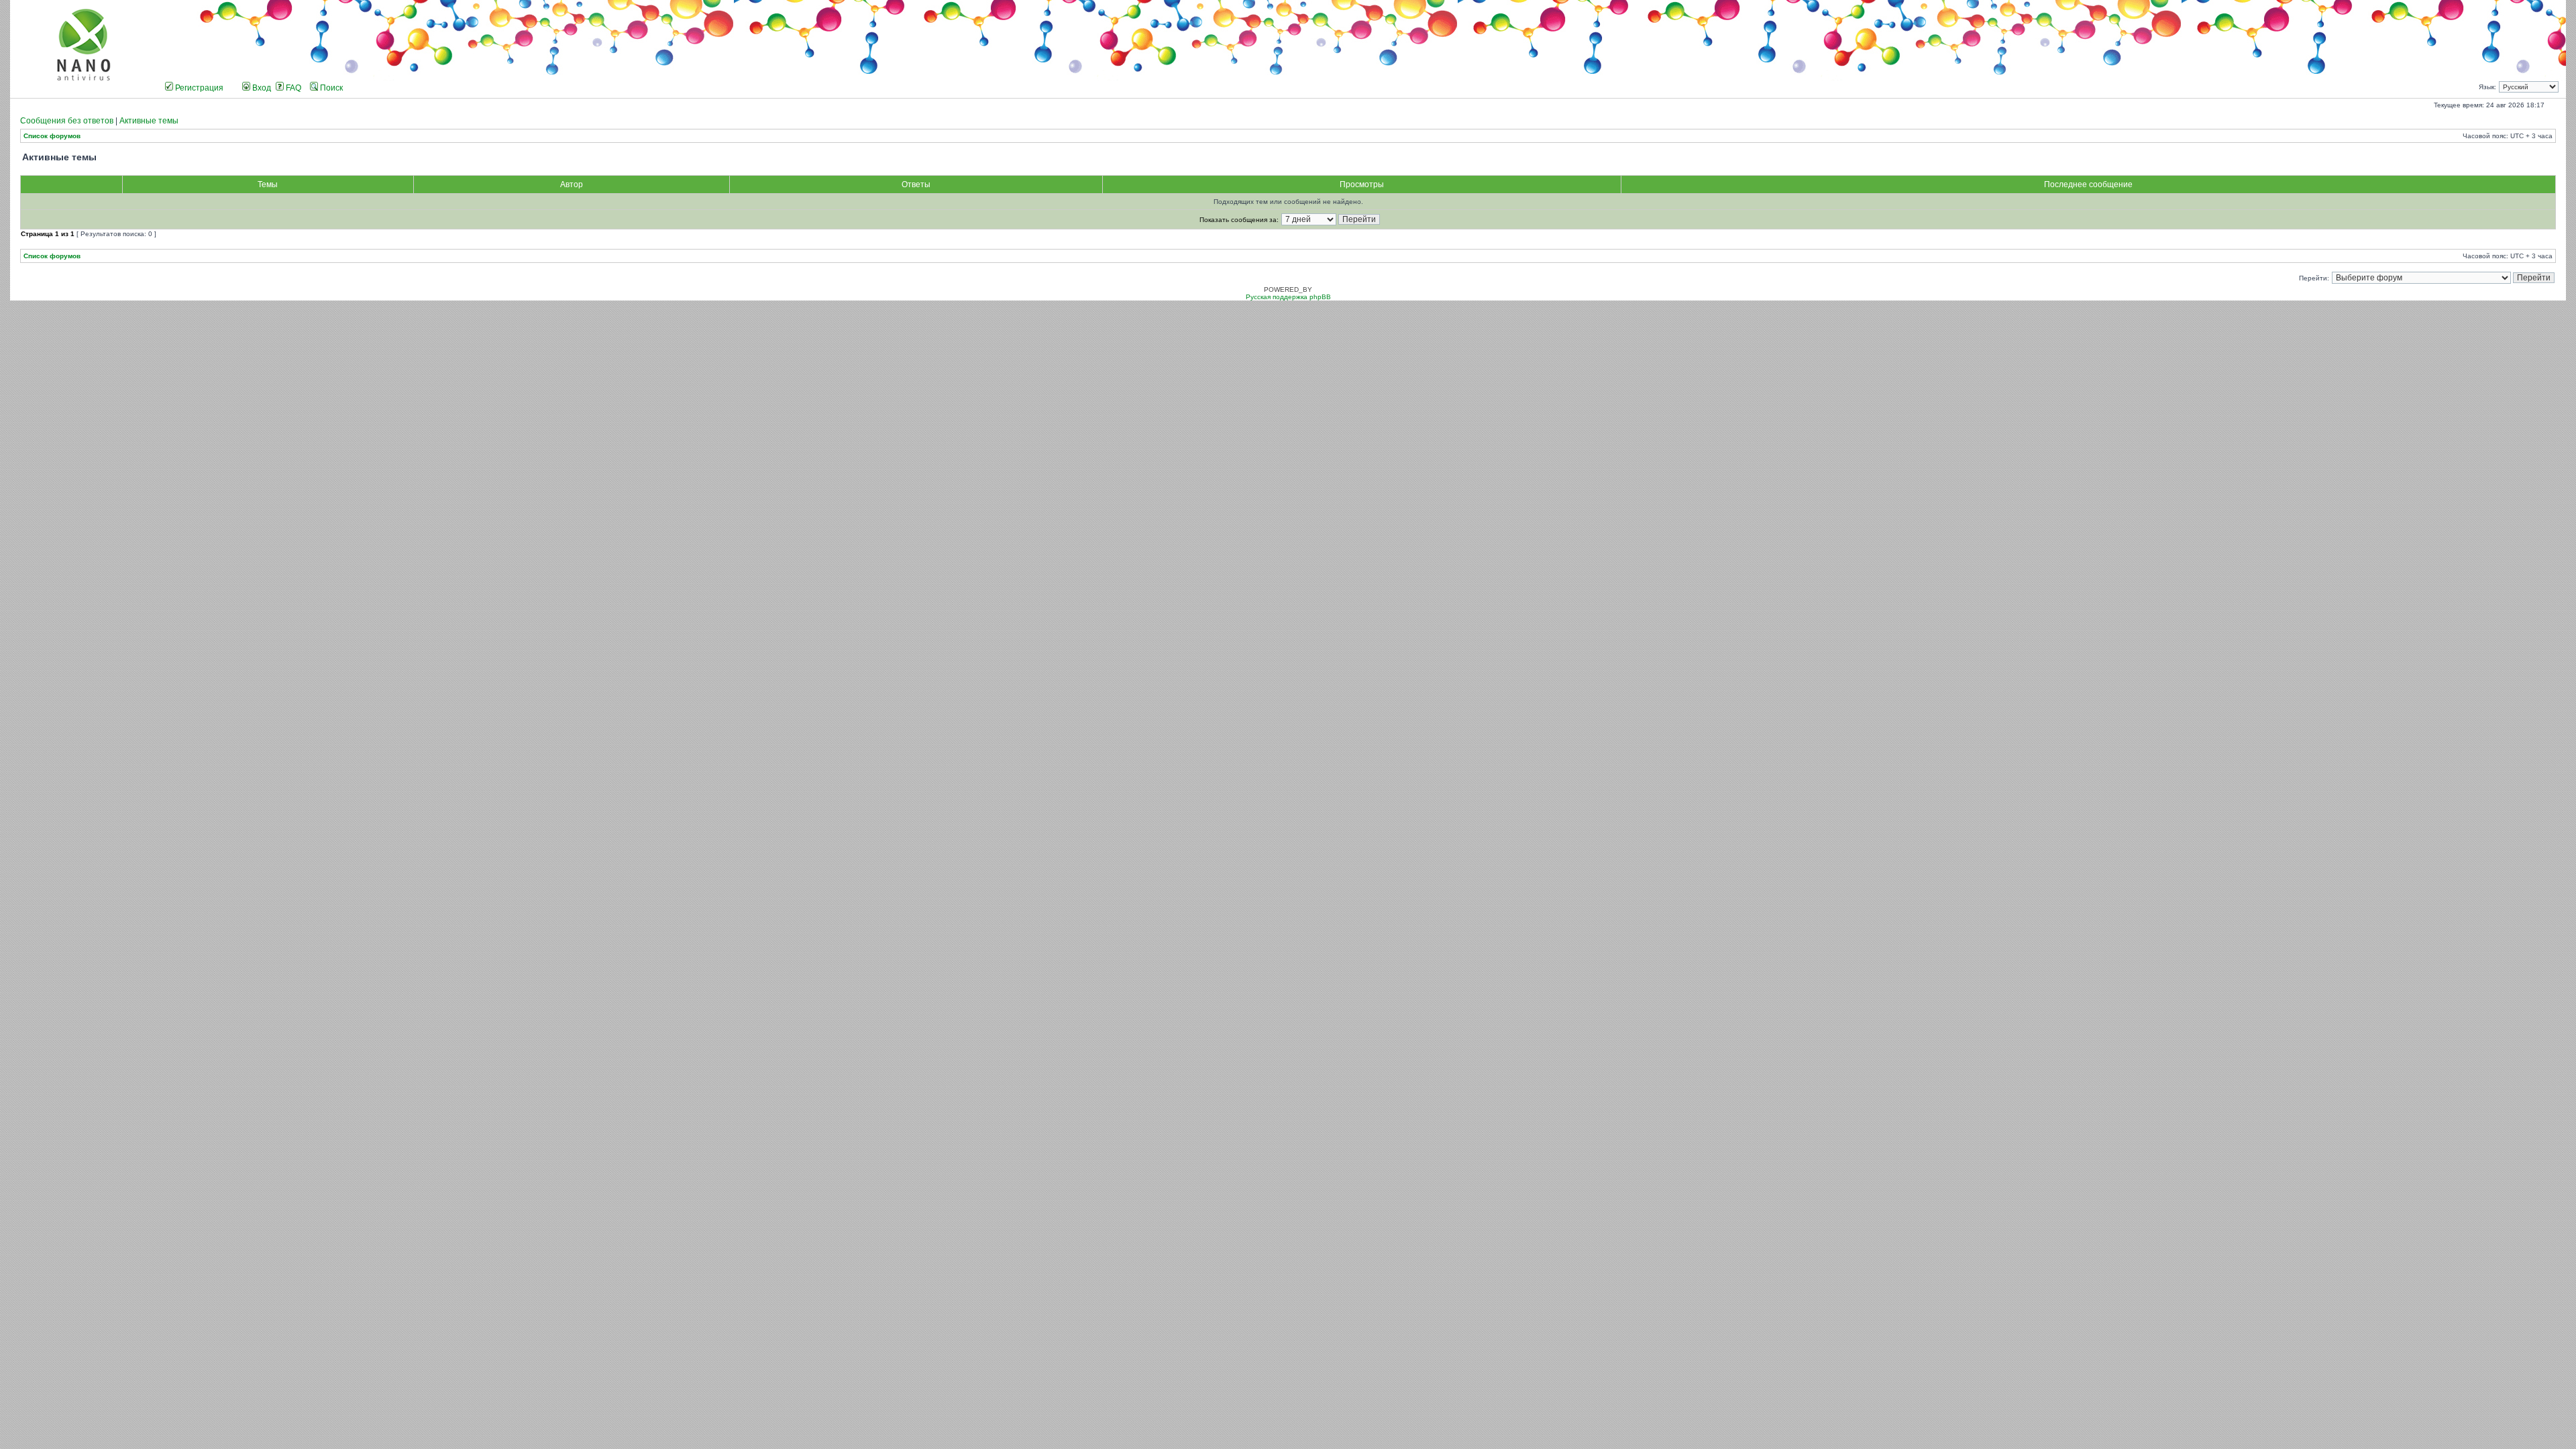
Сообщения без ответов (67, 121)
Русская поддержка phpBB (1288, 297)
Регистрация (198, 88)
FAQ (292, 88)
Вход (261, 88)
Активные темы (149, 121)
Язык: (2487, 87)
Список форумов (52, 136)
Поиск (330, 88)
